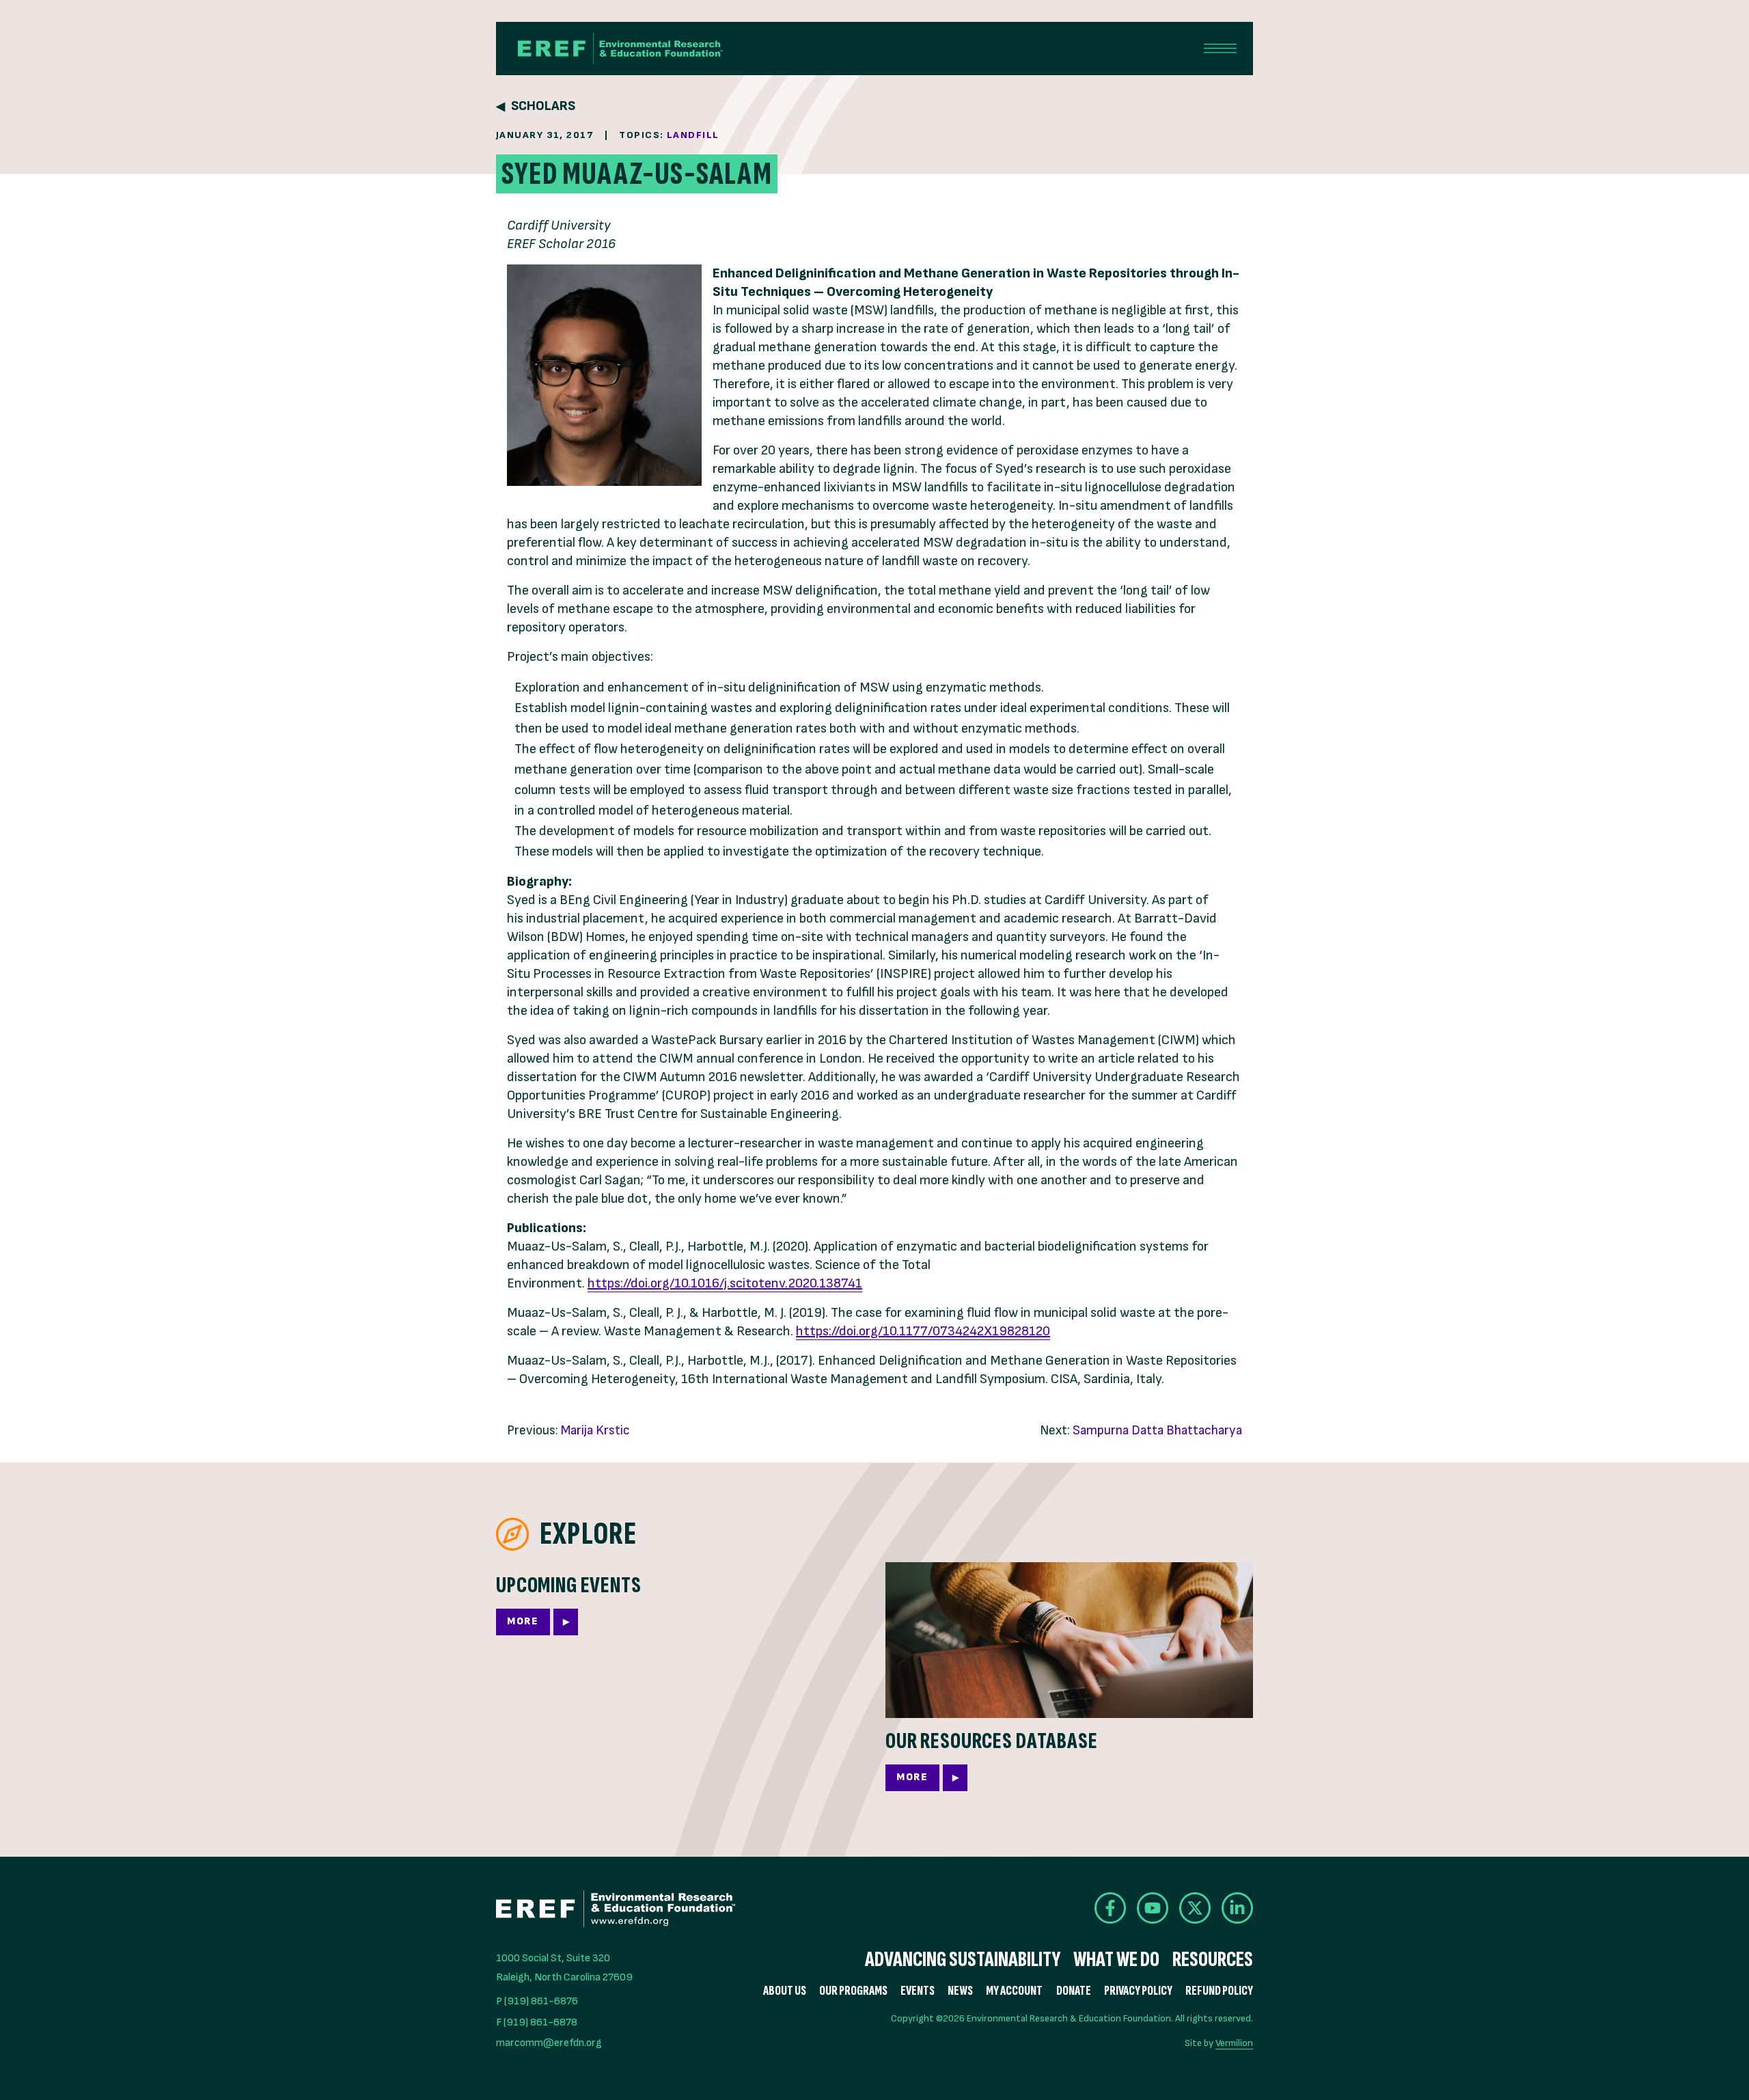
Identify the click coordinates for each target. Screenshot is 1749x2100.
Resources (1213, 1960)
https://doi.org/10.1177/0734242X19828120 (923, 1331)
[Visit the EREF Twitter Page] (1195, 1908)
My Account (1014, 1991)
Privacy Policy (1138, 1991)
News (960, 1991)
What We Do (1116, 1960)
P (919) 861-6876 (537, 2001)
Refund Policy (1219, 1991)
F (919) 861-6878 (537, 2022)
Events (918, 1991)
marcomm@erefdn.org (549, 2043)
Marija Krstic (595, 1431)
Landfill (693, 135)
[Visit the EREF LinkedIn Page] (1237, 1908)
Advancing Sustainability (963, 1960)
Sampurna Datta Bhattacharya (1157, 1431)
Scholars (543, 106)
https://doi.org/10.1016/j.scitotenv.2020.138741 (725, 1283)
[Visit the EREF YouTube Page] (1153, 1908)
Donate (1074, 1991)
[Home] (620, 49)
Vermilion (1234, 2043)
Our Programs (853, 1991)
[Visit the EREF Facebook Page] (1110, 1908)
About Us (785, 1991)
